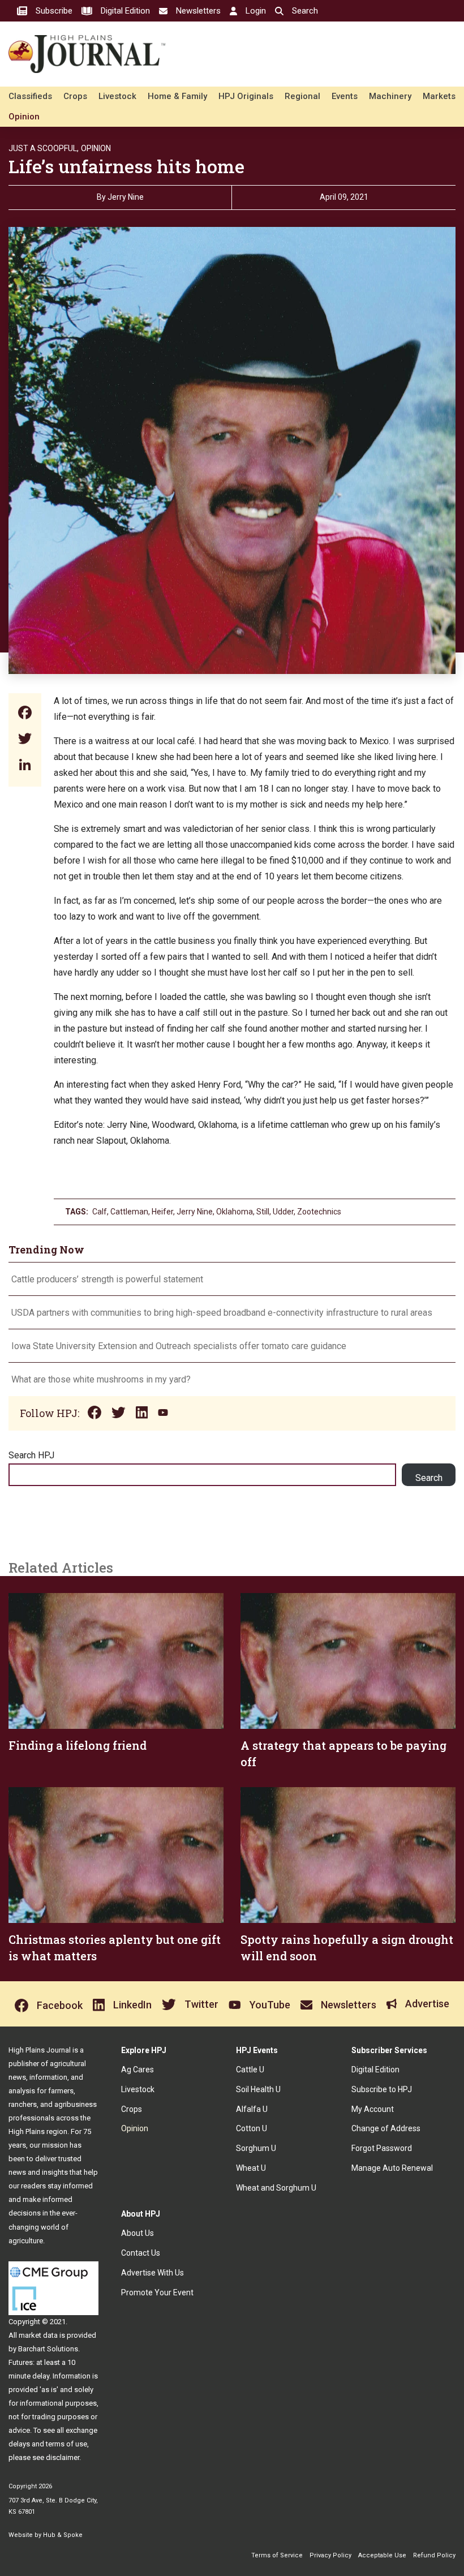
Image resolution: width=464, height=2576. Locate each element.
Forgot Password (382, 2148)
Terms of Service (277, 2555)
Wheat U (251, 2168)
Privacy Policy (330, 2555)
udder (283, 1212)
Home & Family (177, 96)
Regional (302, 96)
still (263, 1212)
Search (429, 1478)
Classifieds (30, 96)
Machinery (390, 96)
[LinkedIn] (25, 766)
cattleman (129, 1212)
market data (38, 2335)
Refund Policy (434, 2555)
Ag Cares (138, 2070)
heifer (162, 1212)
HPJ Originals (246, 96)
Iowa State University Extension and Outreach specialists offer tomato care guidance (179, 1346)
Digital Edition (375, 2070)
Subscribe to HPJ (382, 2089)
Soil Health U (258, 2089)
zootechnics (319, 1212)
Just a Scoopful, (44, 148)
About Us (138, 2233)
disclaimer (63, 2457)
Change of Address (386, 2128)
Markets (439, 96)
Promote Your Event (157, 2292)
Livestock (117, 96)
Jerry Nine (126, 197)
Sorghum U (256, 2148)
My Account (373, 2109)
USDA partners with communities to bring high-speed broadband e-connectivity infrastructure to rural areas (222, 1313)
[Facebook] (25, 714)
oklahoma (235, 1212)
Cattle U (250, 2070)
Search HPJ (31, 1455)
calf (100, 1212)
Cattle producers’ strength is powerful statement (107, 1279)
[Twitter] (25, 740)
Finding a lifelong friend (78, 1745)
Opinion (24, 117)
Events (345, 96)
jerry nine (195, 1212)
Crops (75, 96)
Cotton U (252, 2128)
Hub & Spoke (63, 2535)
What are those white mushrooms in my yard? (101, 1379)
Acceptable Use (382, 2555)
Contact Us (141, 2253)
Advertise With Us (152, 2273)
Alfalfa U (252, 2109)
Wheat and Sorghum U (276, 2188)
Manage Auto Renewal (392, 2168)
